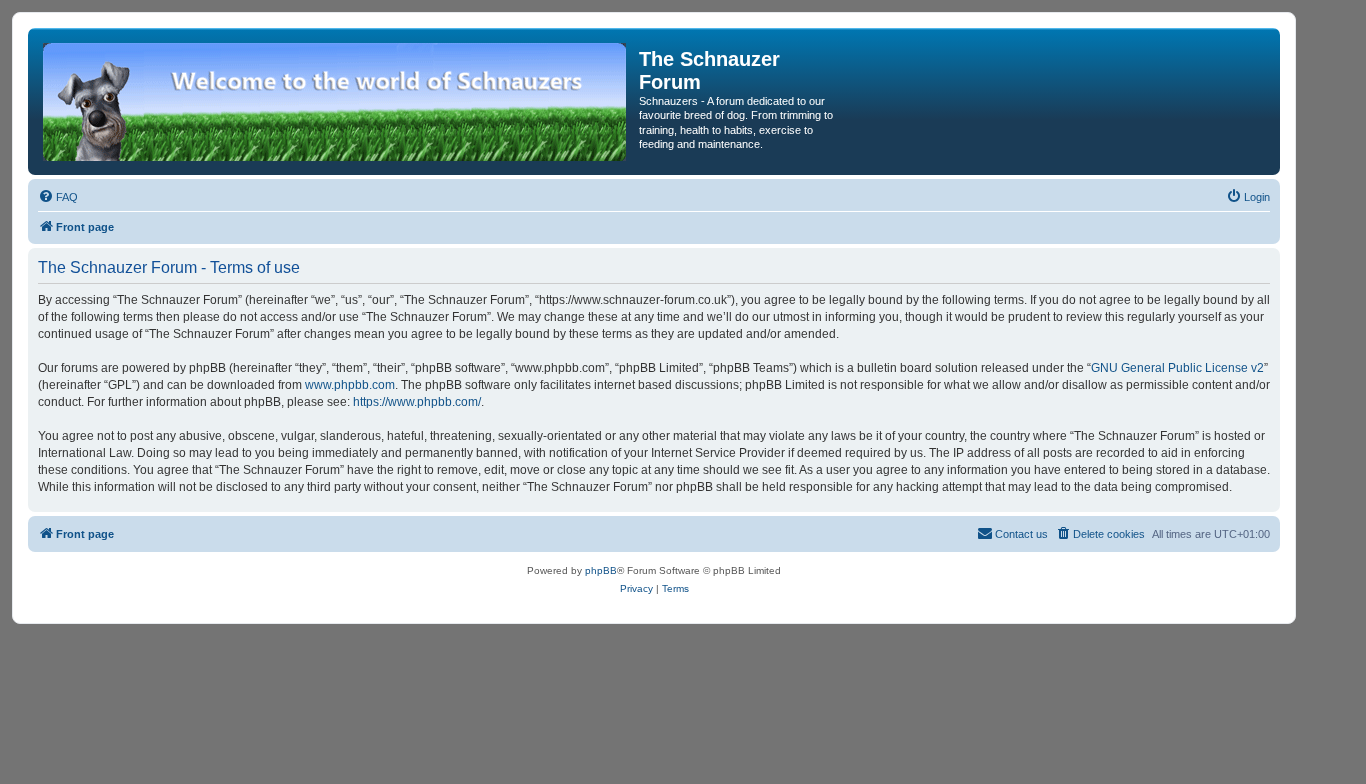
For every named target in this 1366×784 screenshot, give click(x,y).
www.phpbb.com (350, 385)
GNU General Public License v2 (1177, 368)
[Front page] (336, 101)
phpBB (601, 570)
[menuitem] (58, 197)
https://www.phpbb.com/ (417, 402)
